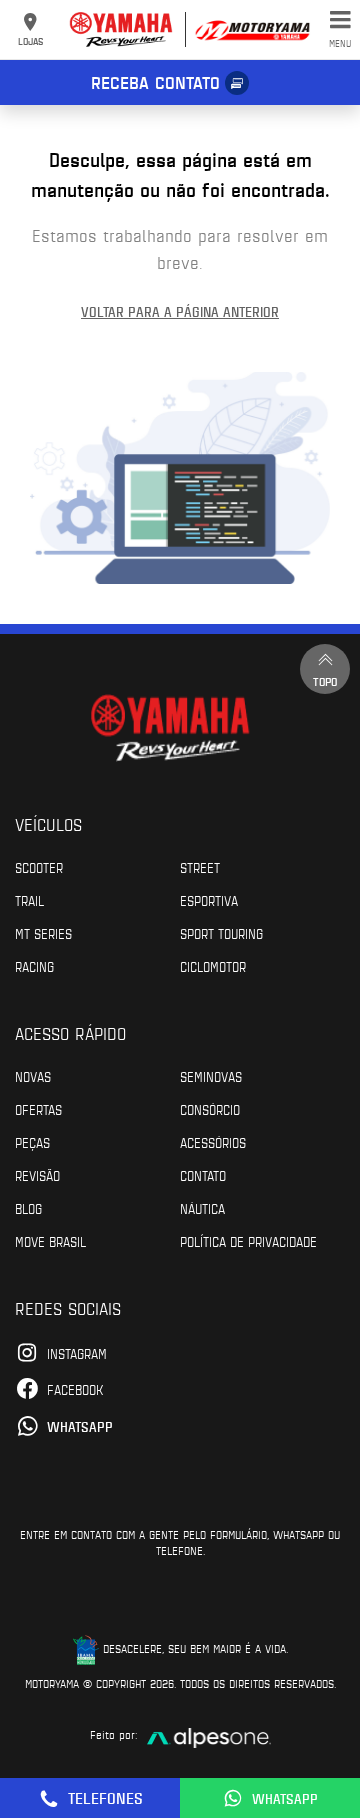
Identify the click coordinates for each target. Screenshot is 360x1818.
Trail (29, 900)
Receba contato (155, 82)
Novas (33, 1076)
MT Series (43, 933)
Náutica (202, 1208)
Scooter (39, 867)
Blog (28, 1208)
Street (200, 867)
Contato (203, 1175)
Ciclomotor (213, 966)
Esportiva (209, 900)
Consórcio (210, 1109)
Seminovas (211, 1076)
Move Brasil (50, 1241)
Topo (325, 681)
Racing (34, 966)
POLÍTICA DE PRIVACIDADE (248, 1241)
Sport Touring (221, 933)
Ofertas (38, 1109)
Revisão (37, 1175)
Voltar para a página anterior (180, 311)
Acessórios (213, 1142)
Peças (32, 1142)
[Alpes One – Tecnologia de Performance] (209, 1735)
